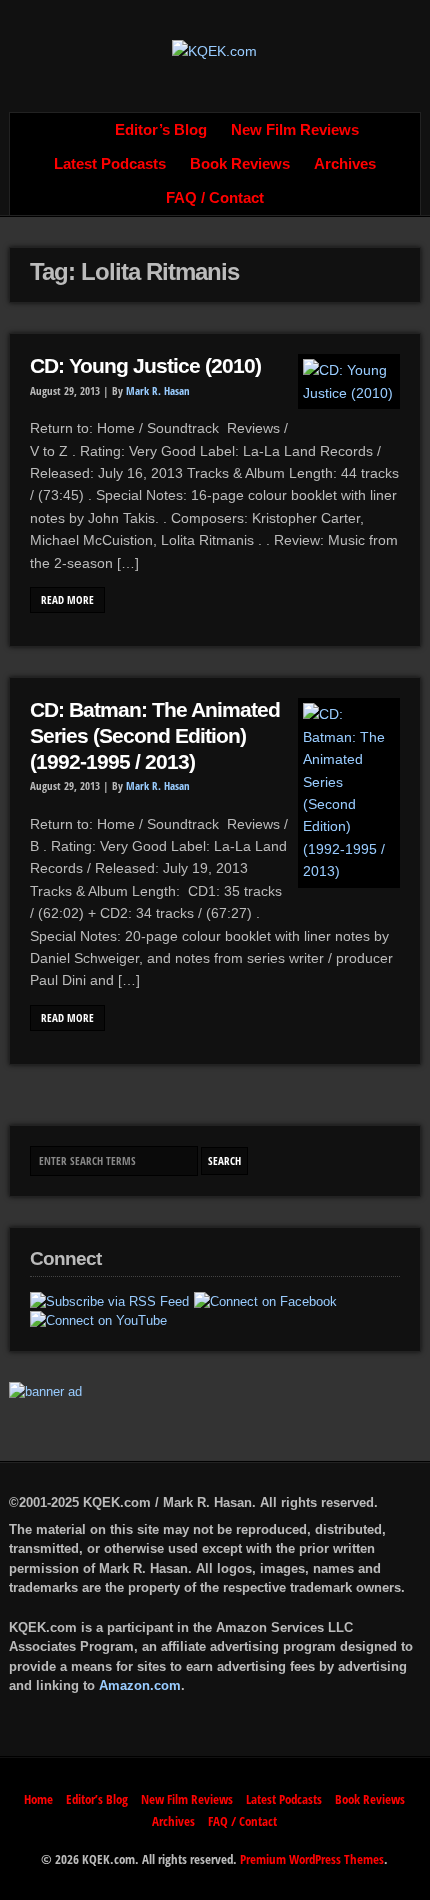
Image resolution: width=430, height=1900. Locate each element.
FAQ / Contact (215, 198)
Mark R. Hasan (158, 391)
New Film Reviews (295, 130)
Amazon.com (140, 1685)
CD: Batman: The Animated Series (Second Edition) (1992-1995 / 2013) (155, 735)
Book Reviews (240, 164)
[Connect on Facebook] (265, 1302)
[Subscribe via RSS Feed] (109, 1302)
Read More (67, 600)
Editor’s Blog (161, 130)
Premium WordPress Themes (312, 1859)
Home (81, 130)
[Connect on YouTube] (98, 1321)
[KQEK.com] (214, 51)
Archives (345, 164)
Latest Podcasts (110, 164)
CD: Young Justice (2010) (145, 366)
